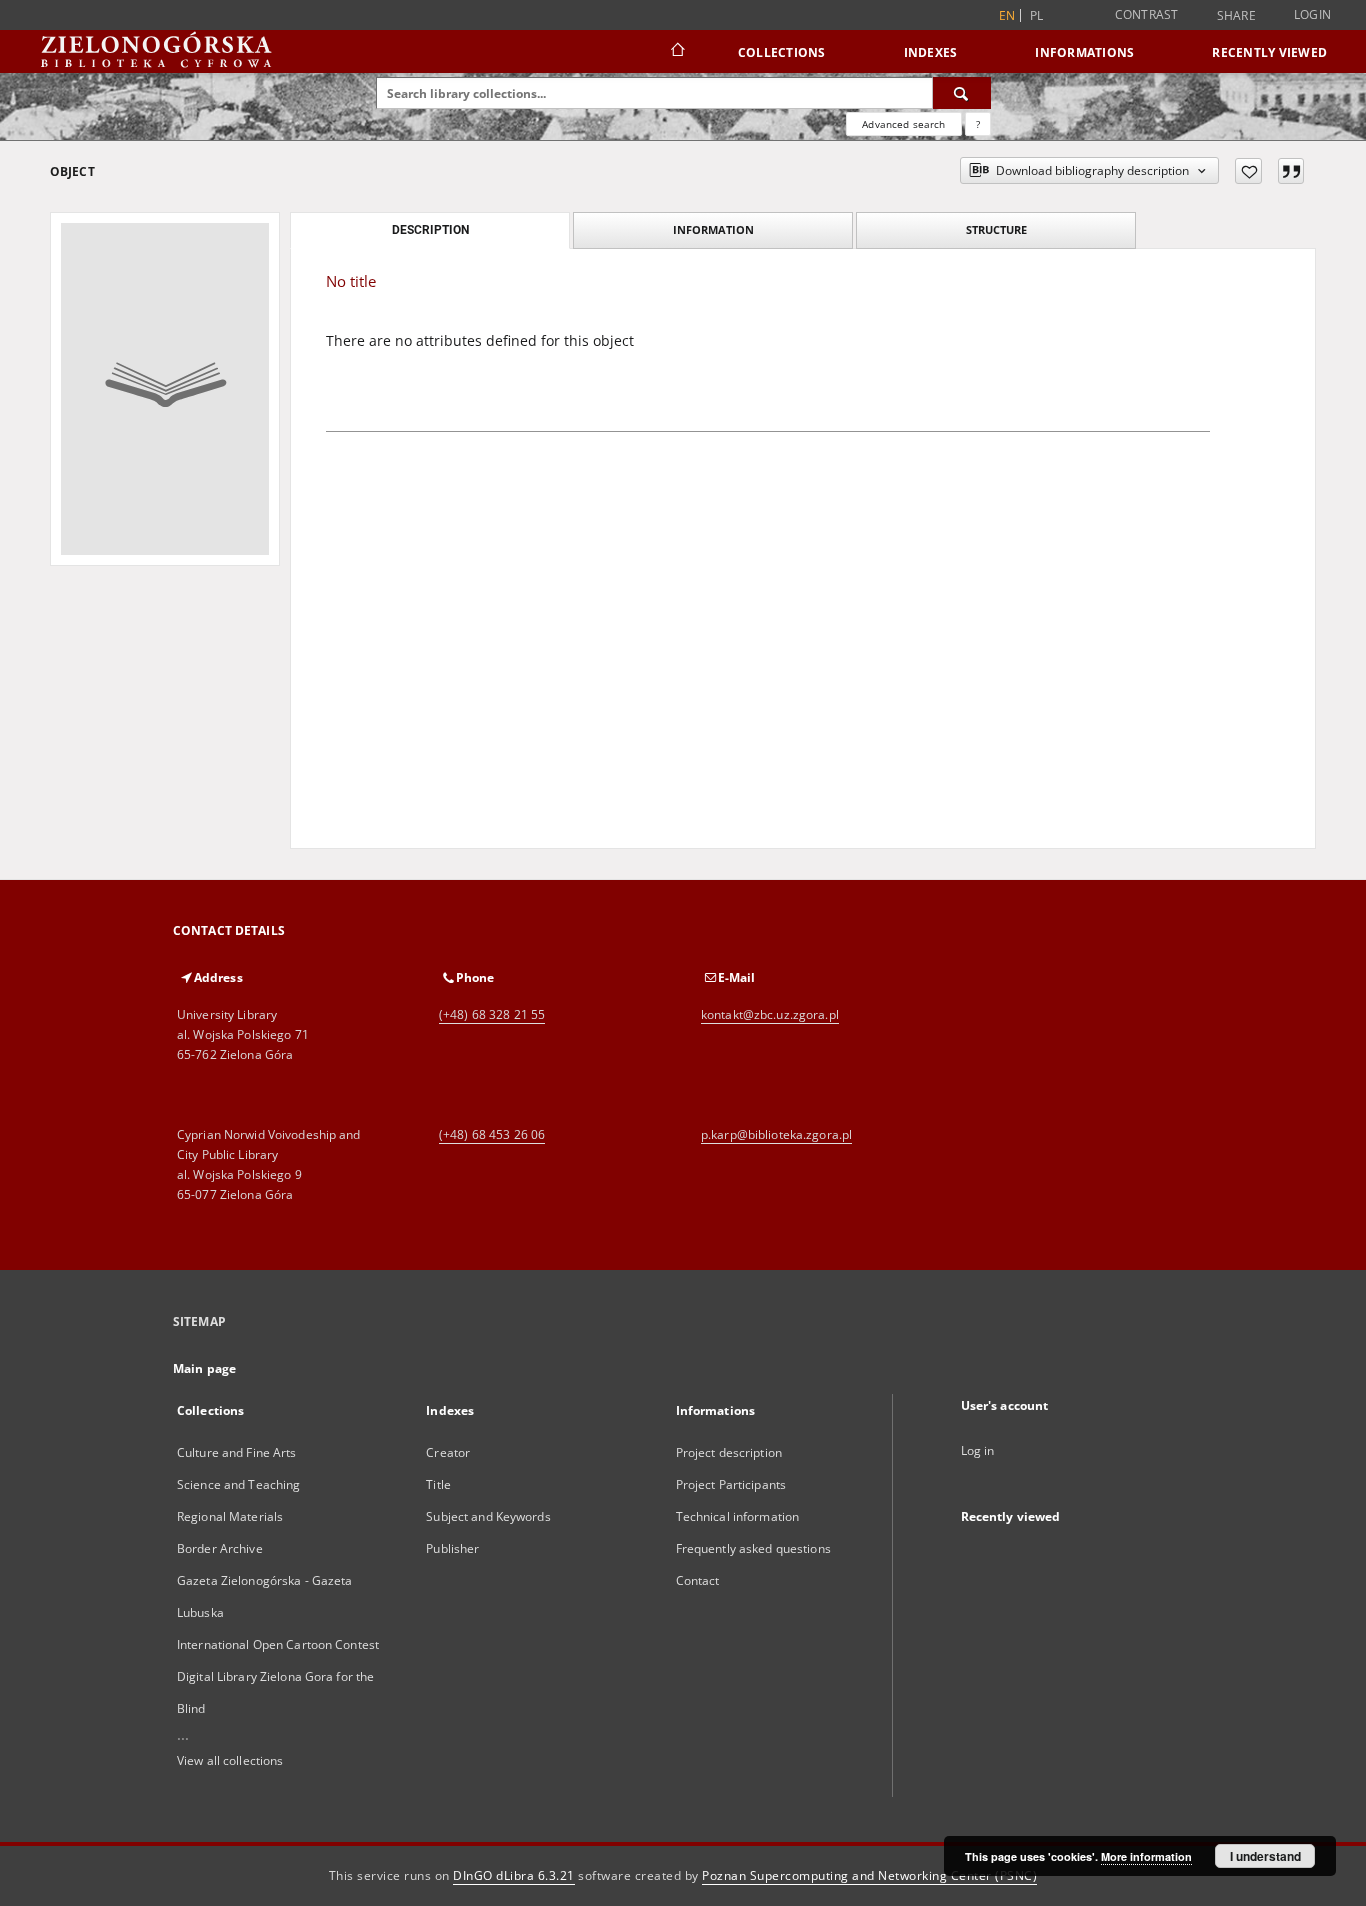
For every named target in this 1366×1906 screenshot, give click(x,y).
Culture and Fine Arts (237, 1452)
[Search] (962, 93)
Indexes (931, 52)
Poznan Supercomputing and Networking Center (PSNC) (869, 1875)
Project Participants (731, 1484)
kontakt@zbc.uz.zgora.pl (770, 1014)
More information (1146, 1856)
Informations (1084, 52)
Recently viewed (1269, 52)
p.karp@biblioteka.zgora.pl (776, 1134)
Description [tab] (430, 230)
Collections (782, 52)
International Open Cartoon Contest (278, 1644)
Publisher (452, 1548)
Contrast (1147, 14)
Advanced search (903, 124)
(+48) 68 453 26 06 (492, 1134)
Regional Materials (230, 1516)
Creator (448, 1452)
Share (1236, 16)
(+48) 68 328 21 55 (492, 1014)
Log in (978, 1450)
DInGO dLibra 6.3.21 (514, 1875)
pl (1037, 15)
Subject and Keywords (488, 1516)
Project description (729, 1452)
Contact (698, 1580)
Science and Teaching (238, 1484)
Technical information (738, 1516)
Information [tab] (713, 229)
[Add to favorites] (1248, 171)
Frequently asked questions (753, 1548)
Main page (204, 1368)
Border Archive (220, 1548)
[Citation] (1291, 171)
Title (438, 1484)
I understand (1265, 1856)
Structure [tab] (996, 229)
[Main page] (676, 52)
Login (1312, 14)
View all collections (230, 1760)
